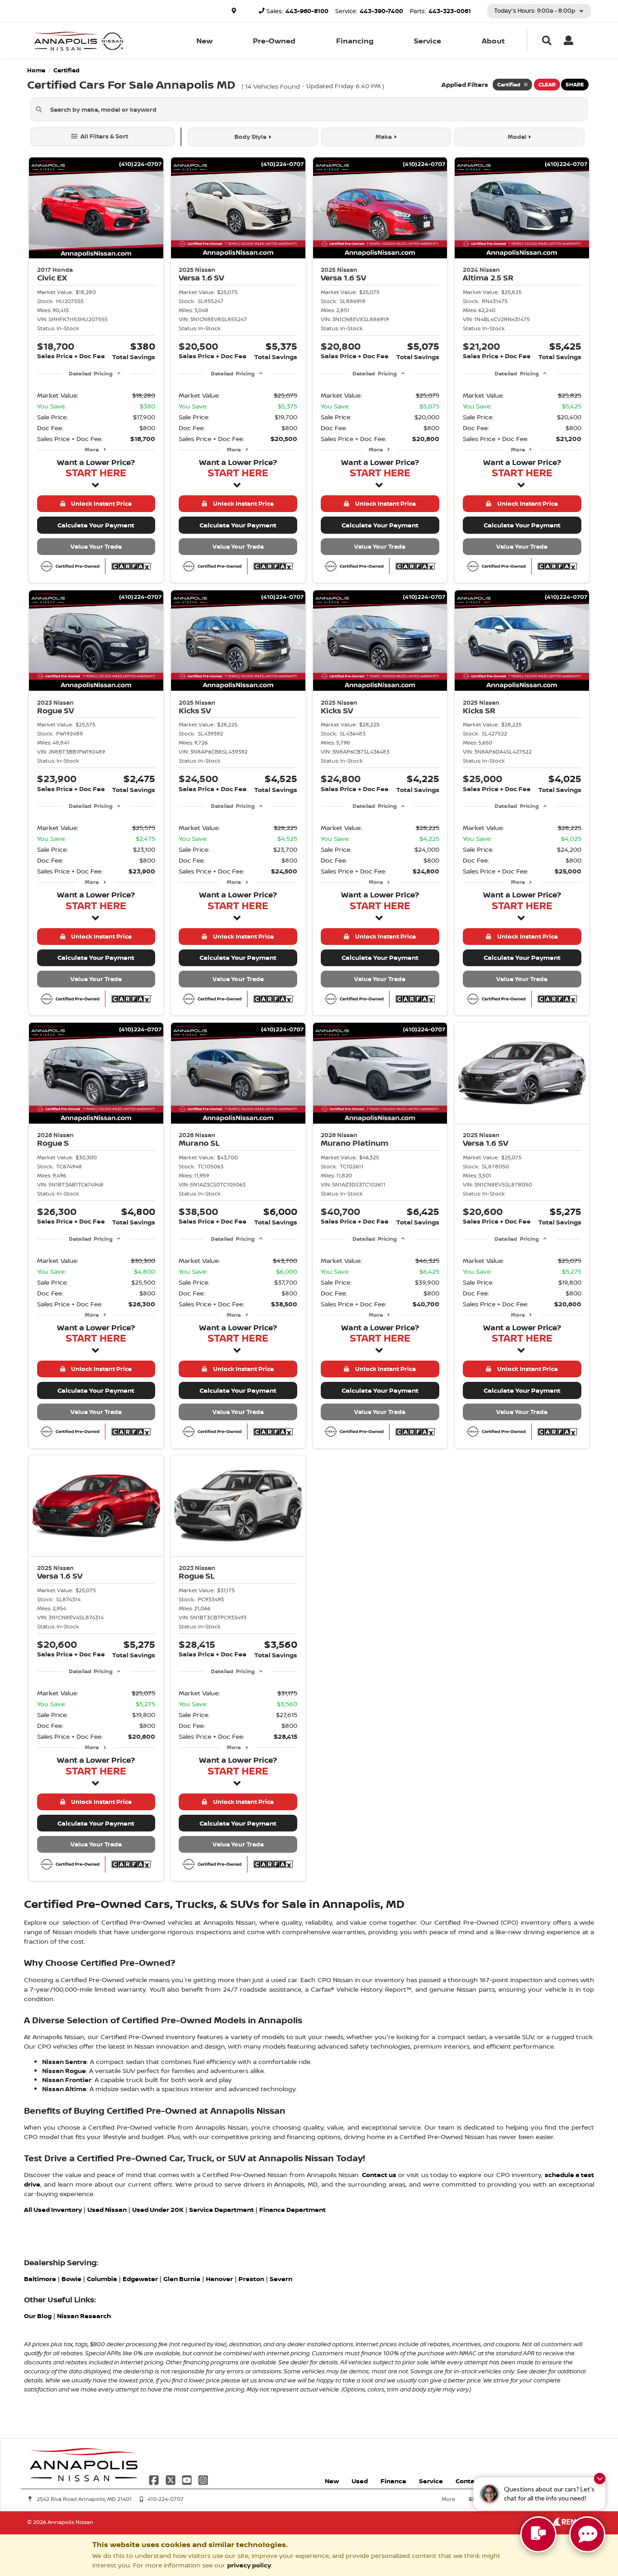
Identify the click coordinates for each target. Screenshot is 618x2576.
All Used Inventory (53, 2209)
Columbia (102, 2279)
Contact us (379, 2175)
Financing (355, 41)
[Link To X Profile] (171, 2479)
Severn (281, 2279)
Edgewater (140, 2279)
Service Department (221, 2209)
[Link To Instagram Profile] (203, 2479)
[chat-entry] (538, 2534)
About (493, 41)
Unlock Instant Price (100, 503)
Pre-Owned (274, 41)
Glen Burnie (182, 2279)
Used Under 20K (158, 2209)
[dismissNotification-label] (600, 2479)
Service (428, 41)
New (204, 41)
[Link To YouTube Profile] (188, 2479)
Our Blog (38, 2316)
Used (360, 2481)
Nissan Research (84, 2316)
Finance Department (293, 2209)
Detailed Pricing (91, 373)
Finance (393, 2481)
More (92, 449)
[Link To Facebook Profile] (155, 2479)
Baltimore (40, 2279)
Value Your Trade (96, 546)
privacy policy (249, 2565)
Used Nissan (107, 2209)
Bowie (71, 2279)
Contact (468, 2481)
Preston (251, 2279)
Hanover (219, 2279)
